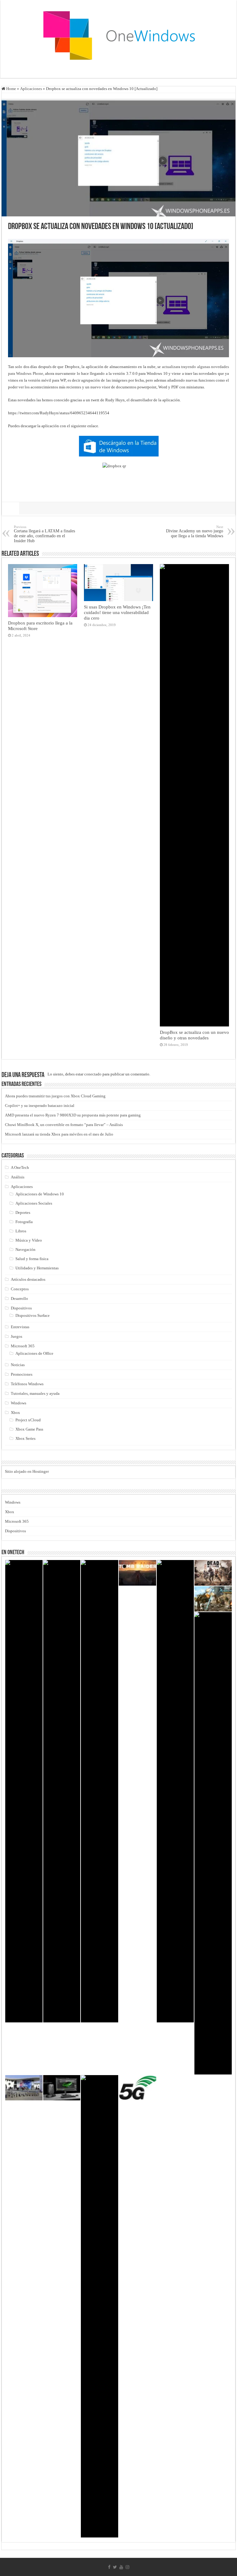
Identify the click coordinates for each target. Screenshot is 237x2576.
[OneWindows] (118, 35)
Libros (21, 1231)
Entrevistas (20, 1327)
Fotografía (24, 1222)
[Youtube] (121, 2567)
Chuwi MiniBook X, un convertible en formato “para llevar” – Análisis (64, 1125)
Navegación (25, 1249)
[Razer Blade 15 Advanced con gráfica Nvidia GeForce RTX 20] (100, 1791)
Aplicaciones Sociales (34, 1203)
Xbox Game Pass (29, 1429)
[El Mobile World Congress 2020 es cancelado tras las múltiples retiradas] (24, 2088)
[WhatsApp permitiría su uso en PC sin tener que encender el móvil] (62, 1791)
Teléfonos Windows (27, 1384)
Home (11, 89)
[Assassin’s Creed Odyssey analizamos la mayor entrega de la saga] (175, 1791)
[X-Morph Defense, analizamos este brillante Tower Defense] (213, 1599)
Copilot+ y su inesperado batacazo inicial (40, 1106)
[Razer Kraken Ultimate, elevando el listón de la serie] (100, 2306)
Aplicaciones (31, 89)
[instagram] (127, 2567)
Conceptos (20, 1289)
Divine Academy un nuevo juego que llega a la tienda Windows (195, 532)
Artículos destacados (28, 1279)
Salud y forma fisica (32, 1259)
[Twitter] (115, 2567)
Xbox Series (25, 1438)
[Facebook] (109, 2567)
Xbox (15, 1413)
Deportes (23, 1212)
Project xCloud (28, 1420)
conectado (93, 1074)
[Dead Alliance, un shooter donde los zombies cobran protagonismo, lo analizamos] (213, 1573)
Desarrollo (19, 1298)
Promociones (22, 1374)
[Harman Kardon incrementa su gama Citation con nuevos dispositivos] (213, 1843)
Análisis (18, 1177)
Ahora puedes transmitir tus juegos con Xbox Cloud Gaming (55, 1096)
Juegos (17, 1336)
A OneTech (20, 1167)
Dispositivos (21, 1308)
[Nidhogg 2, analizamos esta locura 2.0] (24, 1791)
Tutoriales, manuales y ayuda (35, 1393)
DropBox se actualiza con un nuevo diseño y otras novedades (194, 1035)
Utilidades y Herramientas (37, 1268)
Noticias (18, 1365)
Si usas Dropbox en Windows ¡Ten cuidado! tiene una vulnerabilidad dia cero (117, 612)
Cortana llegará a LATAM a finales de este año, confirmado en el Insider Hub (44, 534)
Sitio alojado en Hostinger (27, 1471)
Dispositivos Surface (33, 1315)
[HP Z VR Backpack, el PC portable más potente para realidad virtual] (62, 2088)
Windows (19, 1403)
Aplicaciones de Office (34, 1353)
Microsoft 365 (23, 1346)
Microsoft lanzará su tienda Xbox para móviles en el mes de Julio (59, 1134)
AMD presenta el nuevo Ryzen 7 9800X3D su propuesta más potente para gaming (73, 1115)
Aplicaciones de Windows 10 (40, 1194)
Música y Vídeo (29, 1240)
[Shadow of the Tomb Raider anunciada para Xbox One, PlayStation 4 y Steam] (137, 1573)
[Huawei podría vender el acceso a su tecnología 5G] (137, 2088)
